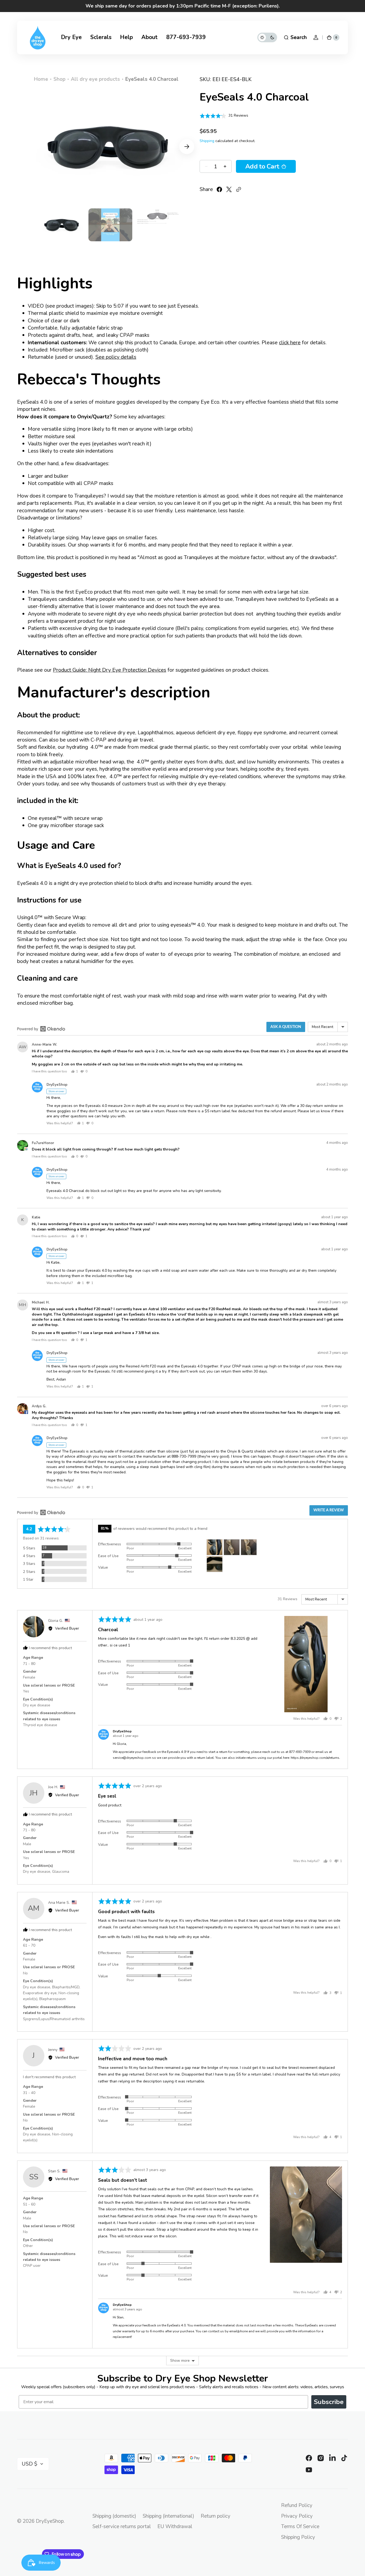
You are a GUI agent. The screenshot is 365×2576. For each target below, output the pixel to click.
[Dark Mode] (267, 37)
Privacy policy (297, 2516)
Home (41, 79)
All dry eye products (95, 79)
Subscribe (329, 2402)
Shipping (207, 141)
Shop (59, 79)
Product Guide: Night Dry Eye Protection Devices (110, 670)
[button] (295, 37)
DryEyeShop (50, 2521)
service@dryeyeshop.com (132, 1758)
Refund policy (297, 2505)
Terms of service (300, 2527)
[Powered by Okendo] (41, 1029)
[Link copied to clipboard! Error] (239, 189)
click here (290, 343)
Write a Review (329, 1510)
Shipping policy (298, 2537)
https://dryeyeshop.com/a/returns (315, 1758)
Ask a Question (286, 1027)
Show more (180, 2361)
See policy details (116, 357)
